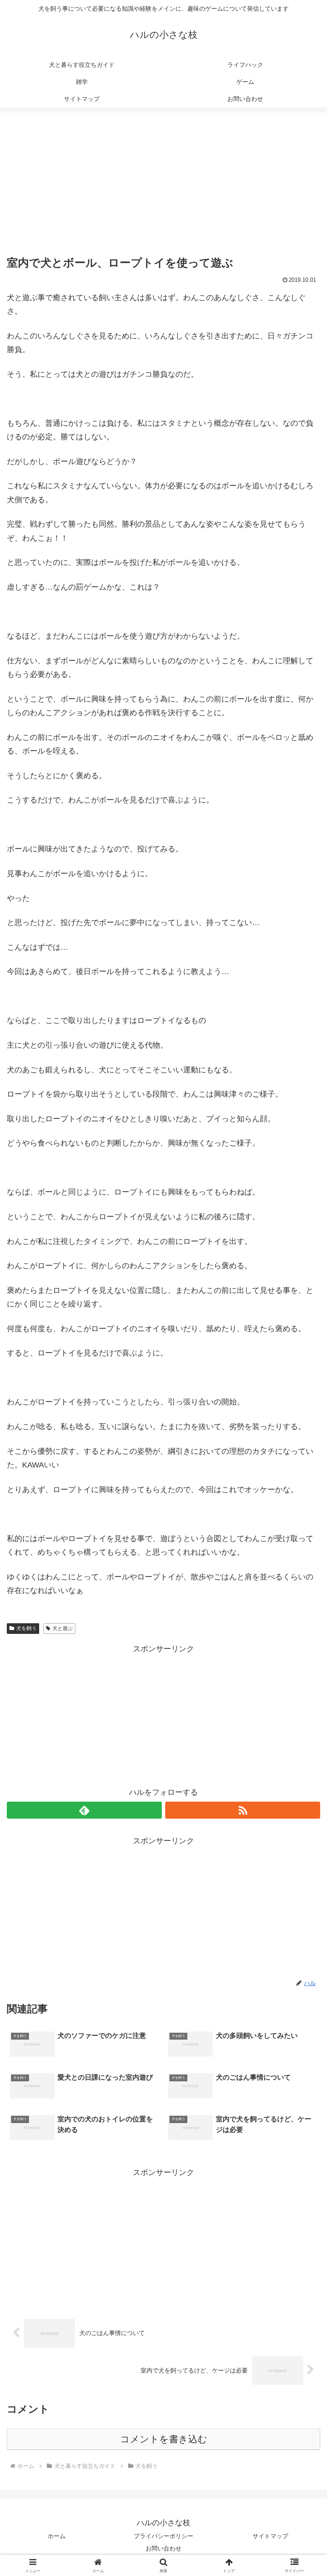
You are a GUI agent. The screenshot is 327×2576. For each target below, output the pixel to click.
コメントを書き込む (164, 2439)
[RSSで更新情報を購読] (243, 1810)
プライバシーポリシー (163, 2536)
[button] (302, 1660)
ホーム (57, 2536)
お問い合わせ (163, 2548)
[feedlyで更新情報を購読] (84, 1810)
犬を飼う (26, 1628)
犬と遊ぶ (63, 1628)
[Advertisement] (163, 186)
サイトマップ (270, 2536)
